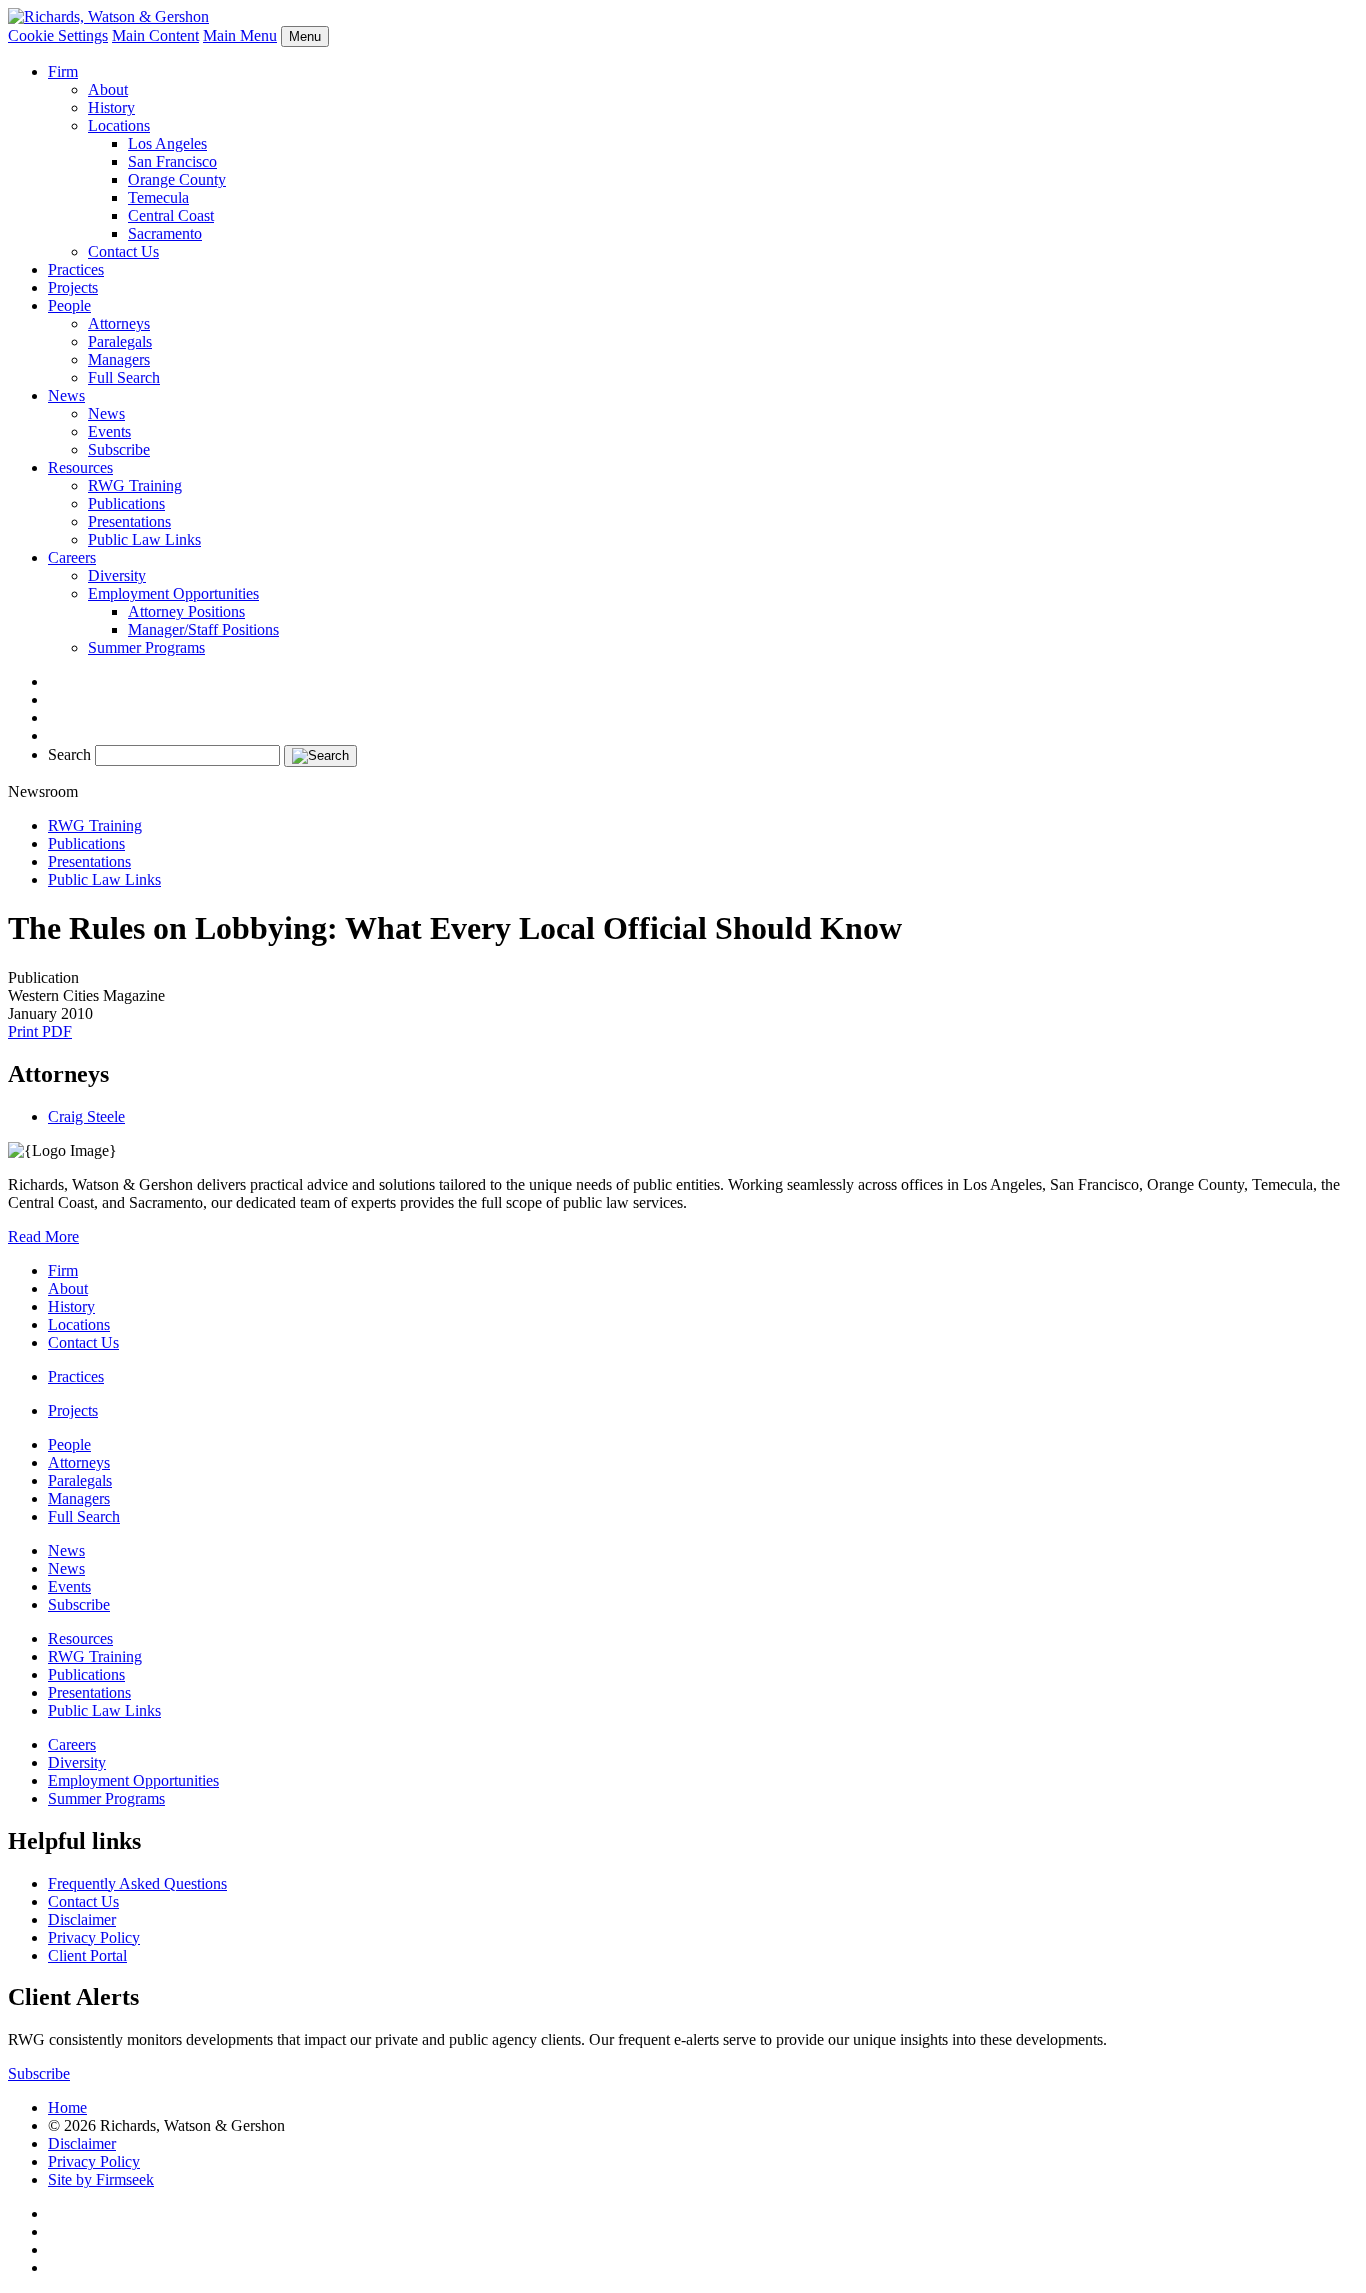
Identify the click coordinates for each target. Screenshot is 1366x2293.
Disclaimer (82, 1919)
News (66, 395)
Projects (73, 287)
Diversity (117, 575)
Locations (119, 125)
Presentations (129, 521)
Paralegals (120, 341)
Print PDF (40, 1031)
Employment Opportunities (173, 593)
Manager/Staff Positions (203, 629)
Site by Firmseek (101, 2179)
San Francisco (172, 161)
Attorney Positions (186, 611)
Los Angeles (167, 143)
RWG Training (135, 485)
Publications (126, 503)
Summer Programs (146, 647)
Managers (119, 359)
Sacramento (165, 233)
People (69, 305)
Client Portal (87, 1955)
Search (69, 754)
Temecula (158, 197)
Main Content (155, 35)
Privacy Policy (94, 1937)
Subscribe (119, 449)
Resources (80, 467)
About (108, 89)
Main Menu (240, 35)
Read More (43, 1236)
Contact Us (123, 251)
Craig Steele (86, 1116)
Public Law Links (144, 539)
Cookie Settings (58, 35)
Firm (63, 71)
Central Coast (171, 215)
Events (109, 431)
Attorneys (119, 323)
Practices (76, 269)
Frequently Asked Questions (137, 1883)
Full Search (124, 377)
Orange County (177, 179)
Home (67, 2107)
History (111, 107)
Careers (72, 557)
